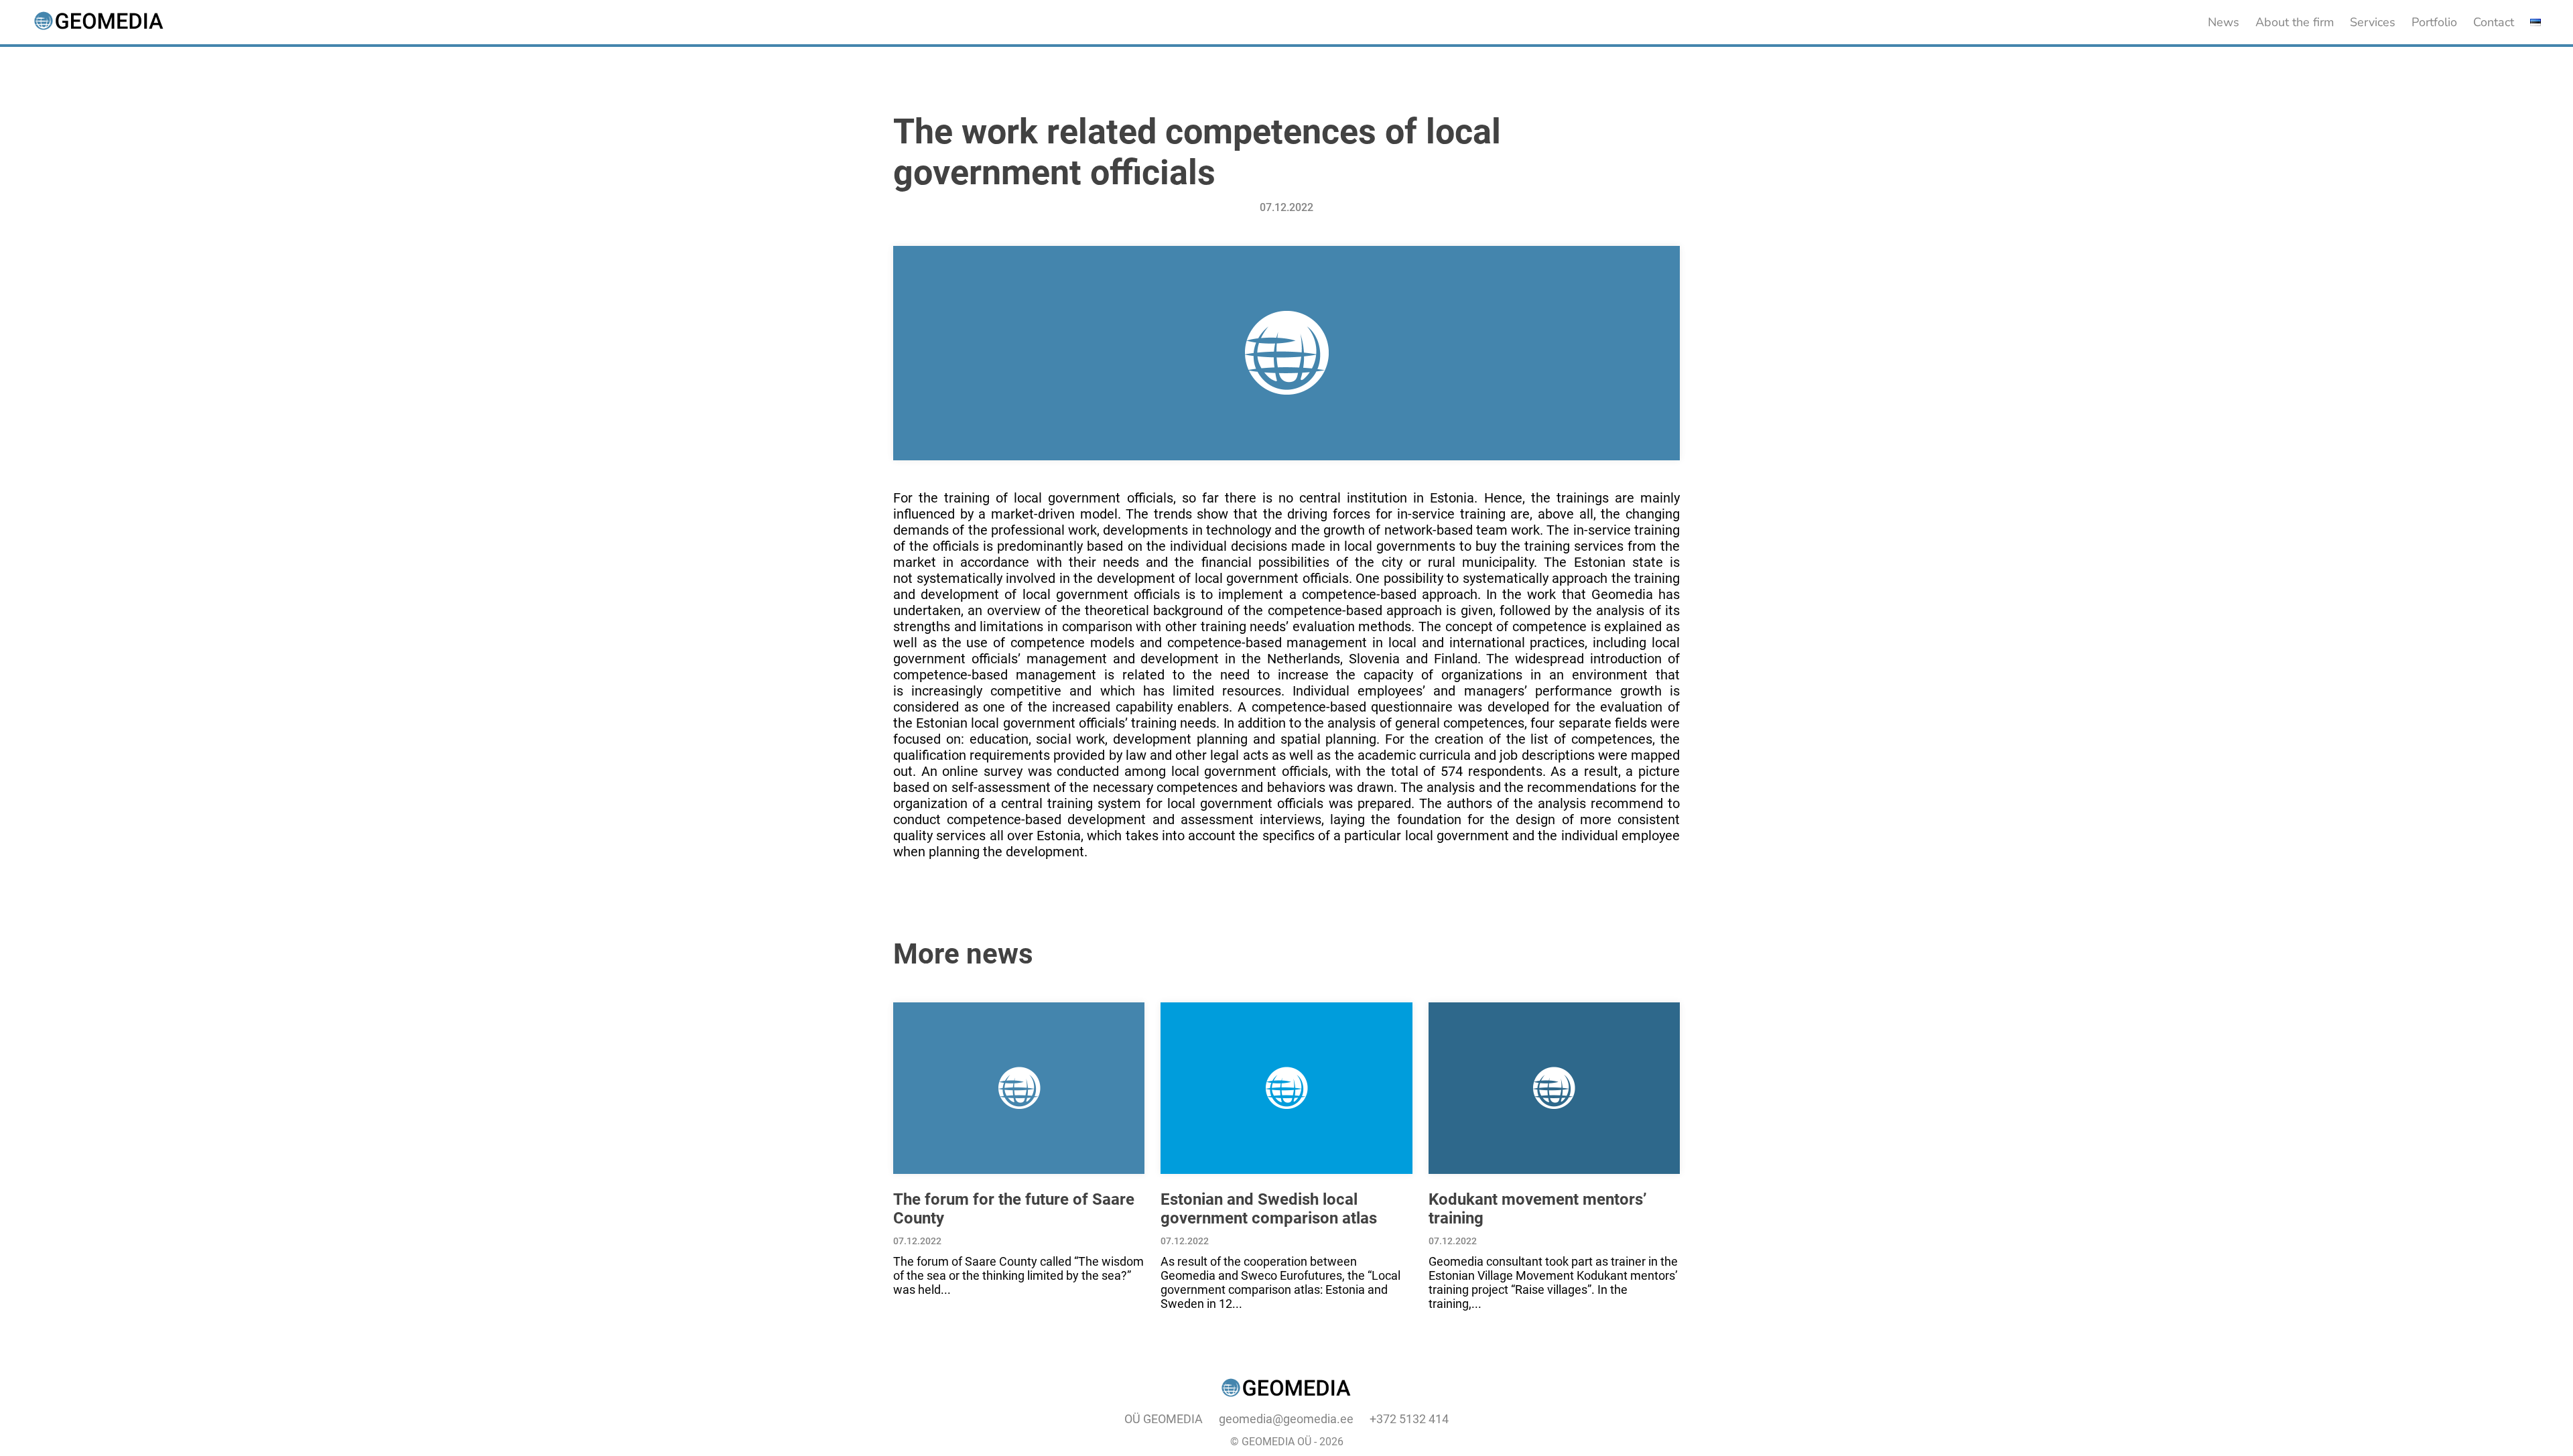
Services (2373, 22)
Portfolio (2434, 22)
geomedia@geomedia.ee (1286, 1419)
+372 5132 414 (1409, 1419)
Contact (2494, 22)
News (2224, 22)
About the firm (2295, 22)
